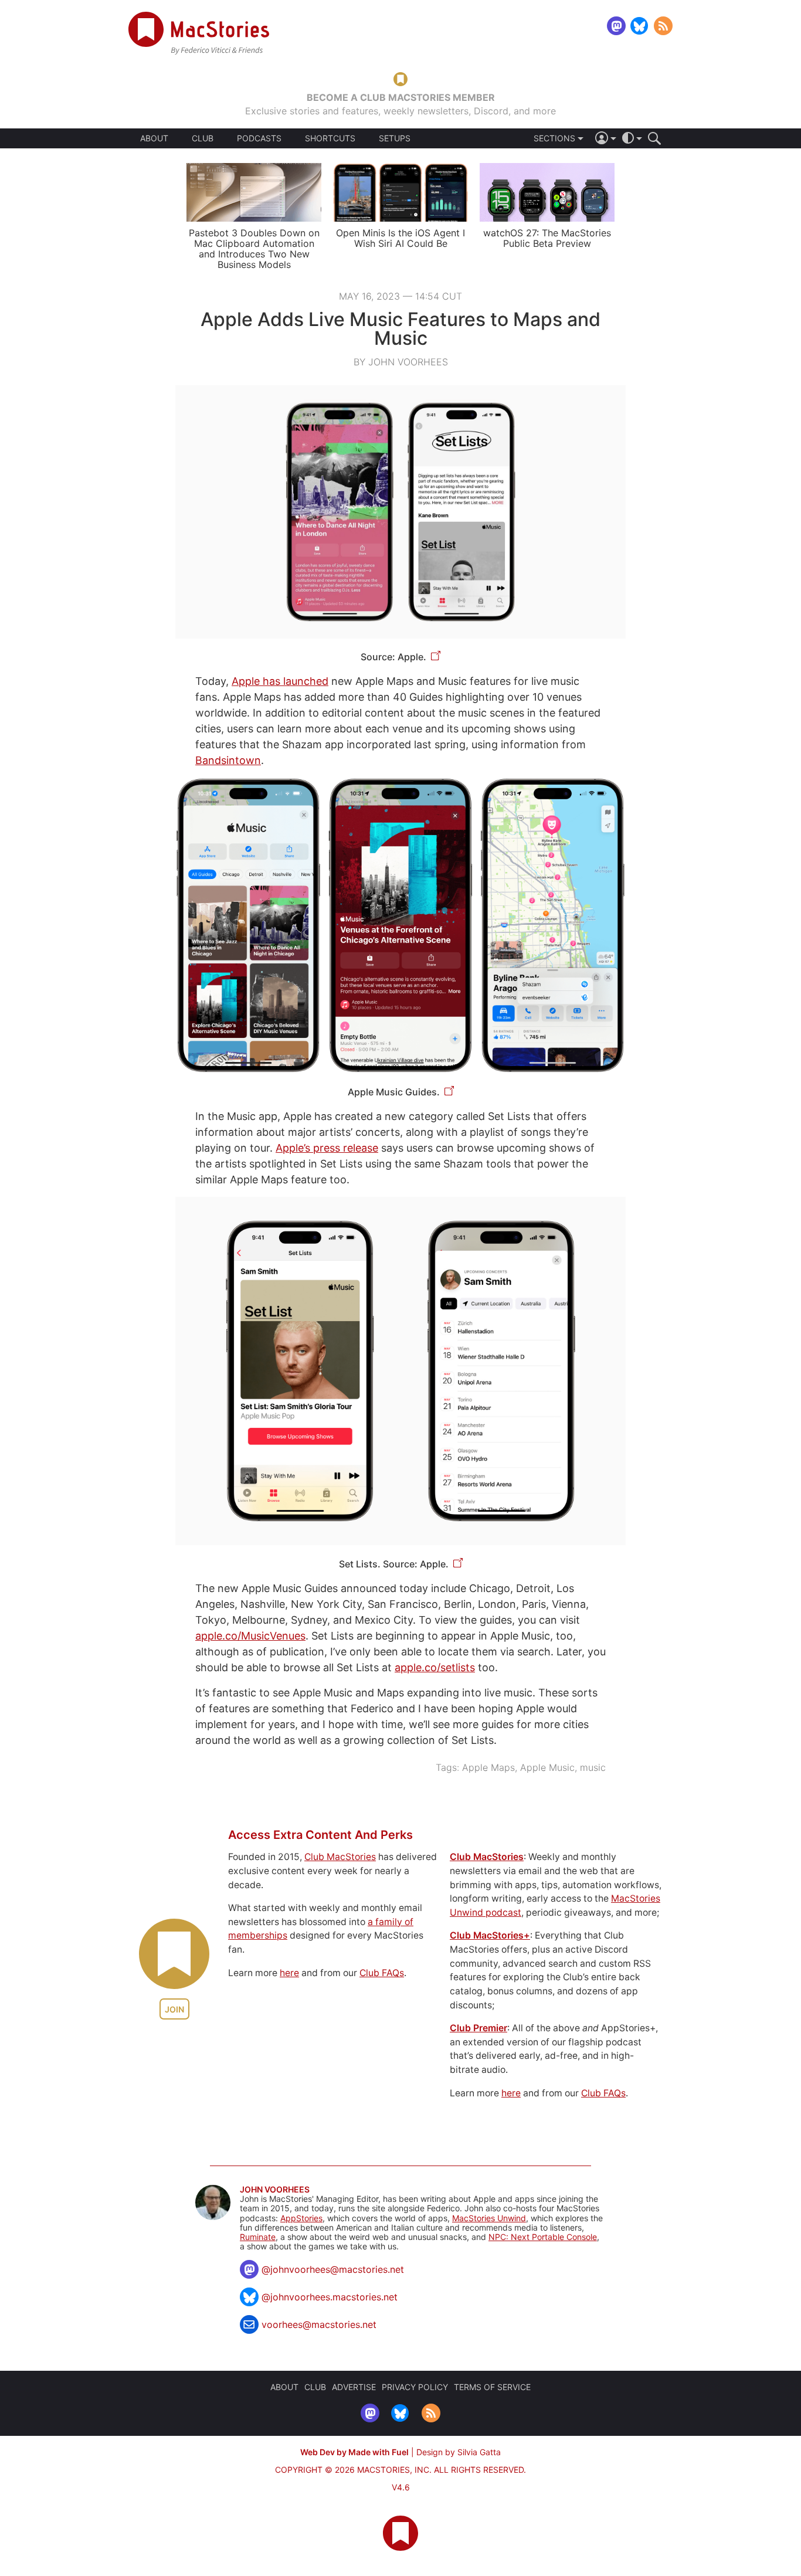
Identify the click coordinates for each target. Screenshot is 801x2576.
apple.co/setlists (435, 1667)
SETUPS (395, 138)
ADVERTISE (354, 2387)
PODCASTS (259, 138)
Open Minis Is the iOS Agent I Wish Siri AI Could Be (400, 238)
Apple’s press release (327, 1148)
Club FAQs (382, 1973)
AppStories (301, 2218)
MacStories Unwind (489, 2218)
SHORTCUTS (330, 138)
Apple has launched (280, 681)
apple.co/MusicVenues (250, 1636)
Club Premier (478, 2028)
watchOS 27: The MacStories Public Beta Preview (547, 238)
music (593, 1767)
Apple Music (547, 1767)
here (289, 1973)
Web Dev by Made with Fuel (354, 2452)
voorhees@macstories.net (319, 2324)
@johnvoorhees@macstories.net (333, 2269)
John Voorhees (275, 2190)
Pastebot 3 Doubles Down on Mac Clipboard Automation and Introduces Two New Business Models (254, 249)
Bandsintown (228, 760)
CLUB (203, 138)
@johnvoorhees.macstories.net (330, 2297)
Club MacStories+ (490, 1935)
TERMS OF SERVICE (492, 2387)
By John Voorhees (401, 362)
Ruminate (258, 2237)
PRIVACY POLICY (415, 2387)
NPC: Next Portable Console (543, 2237)
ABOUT (154, 138)
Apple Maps (488, 1767)
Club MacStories (340, 1857)
